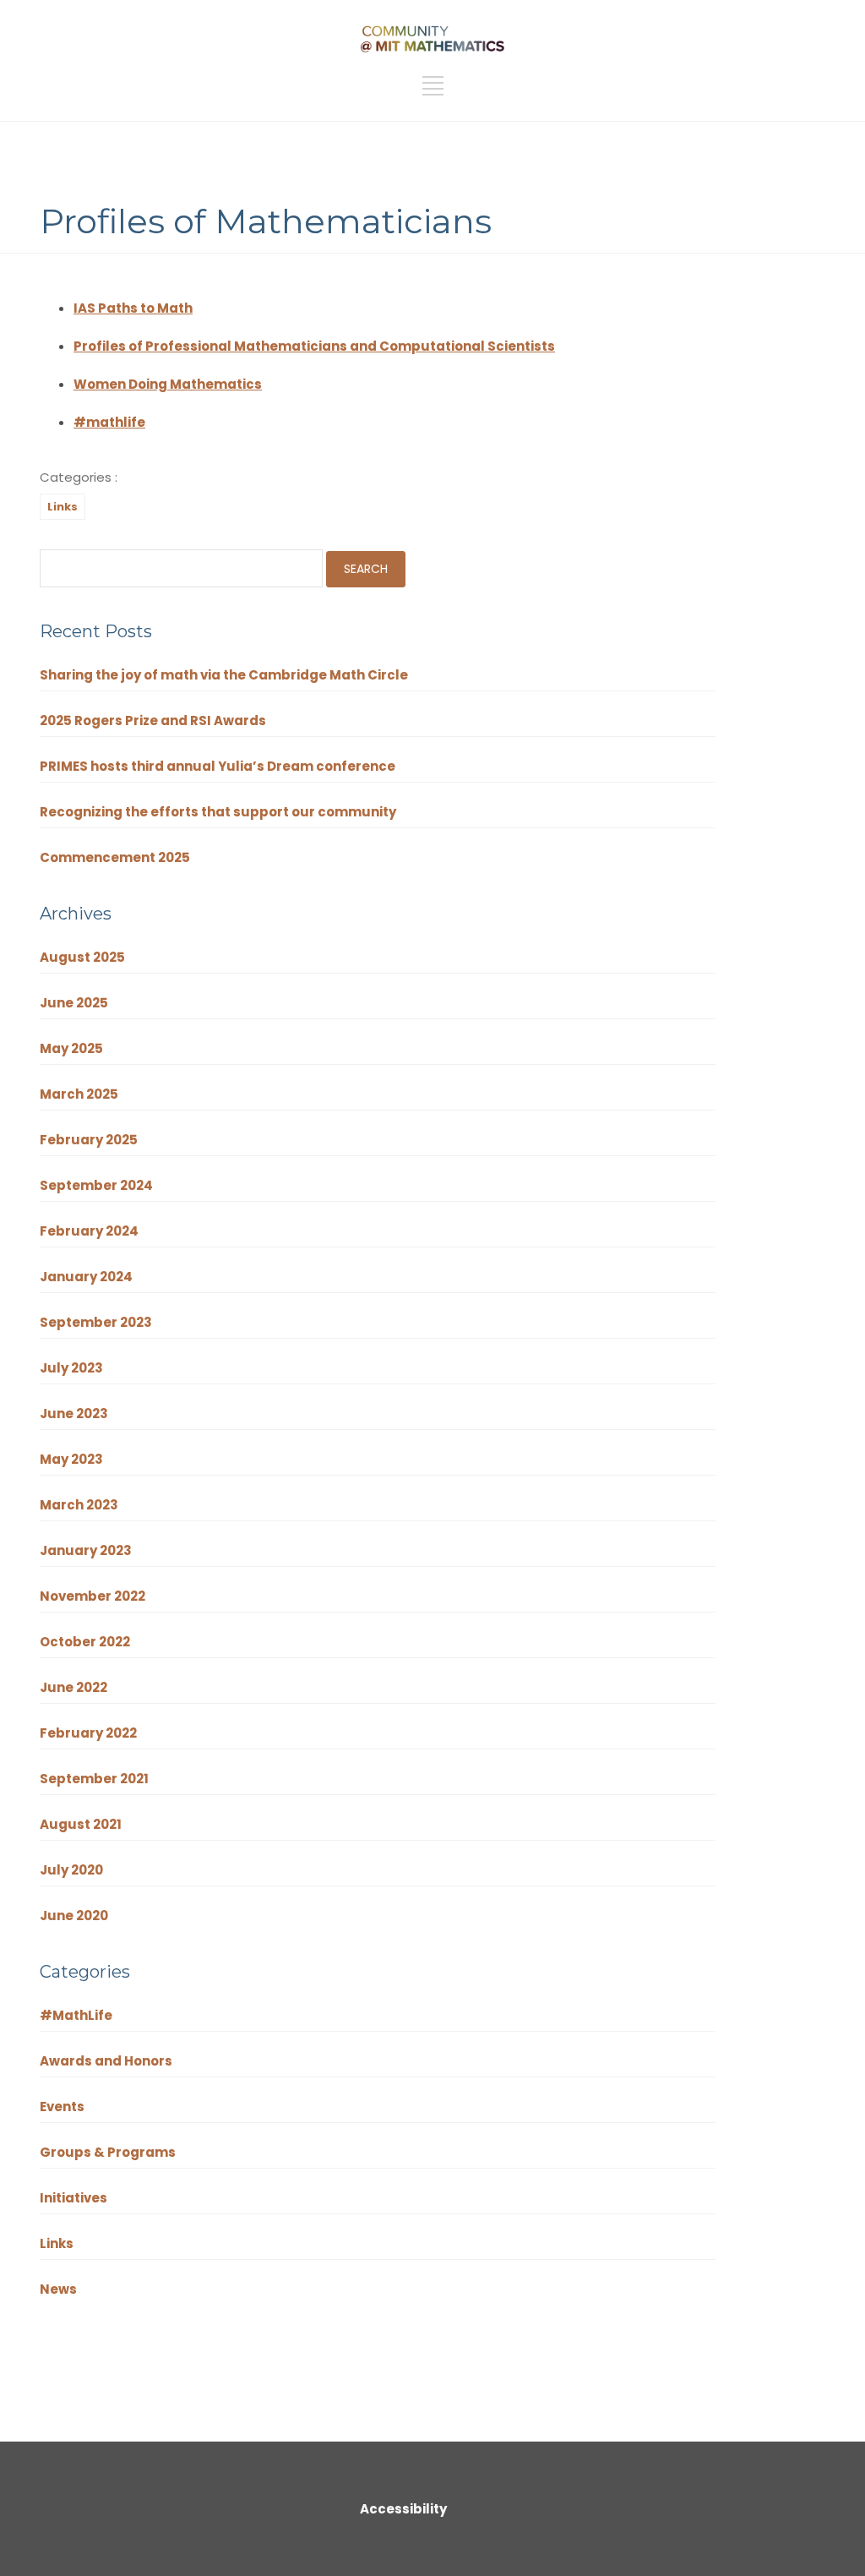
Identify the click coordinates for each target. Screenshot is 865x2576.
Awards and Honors (106, 2061)
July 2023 (71, 1368)
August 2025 (82, 957)
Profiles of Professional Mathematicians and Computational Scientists (314, 346)
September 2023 (96, 1322)
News (58, 2289)
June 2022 (73, 1687)
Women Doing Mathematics (168, 384)
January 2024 (86, 1277)
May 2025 (71, 1048)
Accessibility (403, 2509)
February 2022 (88, 1733)
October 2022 (85, 1642)
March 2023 (79, 1505)
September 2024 (96, 1185)
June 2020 (74, 1916)
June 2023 (74, 1414)
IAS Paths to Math (133, 308)
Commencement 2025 (115, 857)
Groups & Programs (108, 2152)
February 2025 (89, 1140)
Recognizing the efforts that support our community (219, 812)
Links (63, 507)
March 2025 (79, 1094)
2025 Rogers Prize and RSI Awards (153, 720)
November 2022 (92, 1596)
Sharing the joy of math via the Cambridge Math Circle (224, 675)
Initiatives (73, 2198)
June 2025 (74, 1003)
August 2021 (81, 1824)
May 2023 (71, 1459)
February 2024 (89, 1231)
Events (62, 2107)
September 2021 (94, 1779)
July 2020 (71, 1870)
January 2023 (86, 1550)
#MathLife (76, 2015)
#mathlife (109, 422)
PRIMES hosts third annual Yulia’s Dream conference (218, 766)
